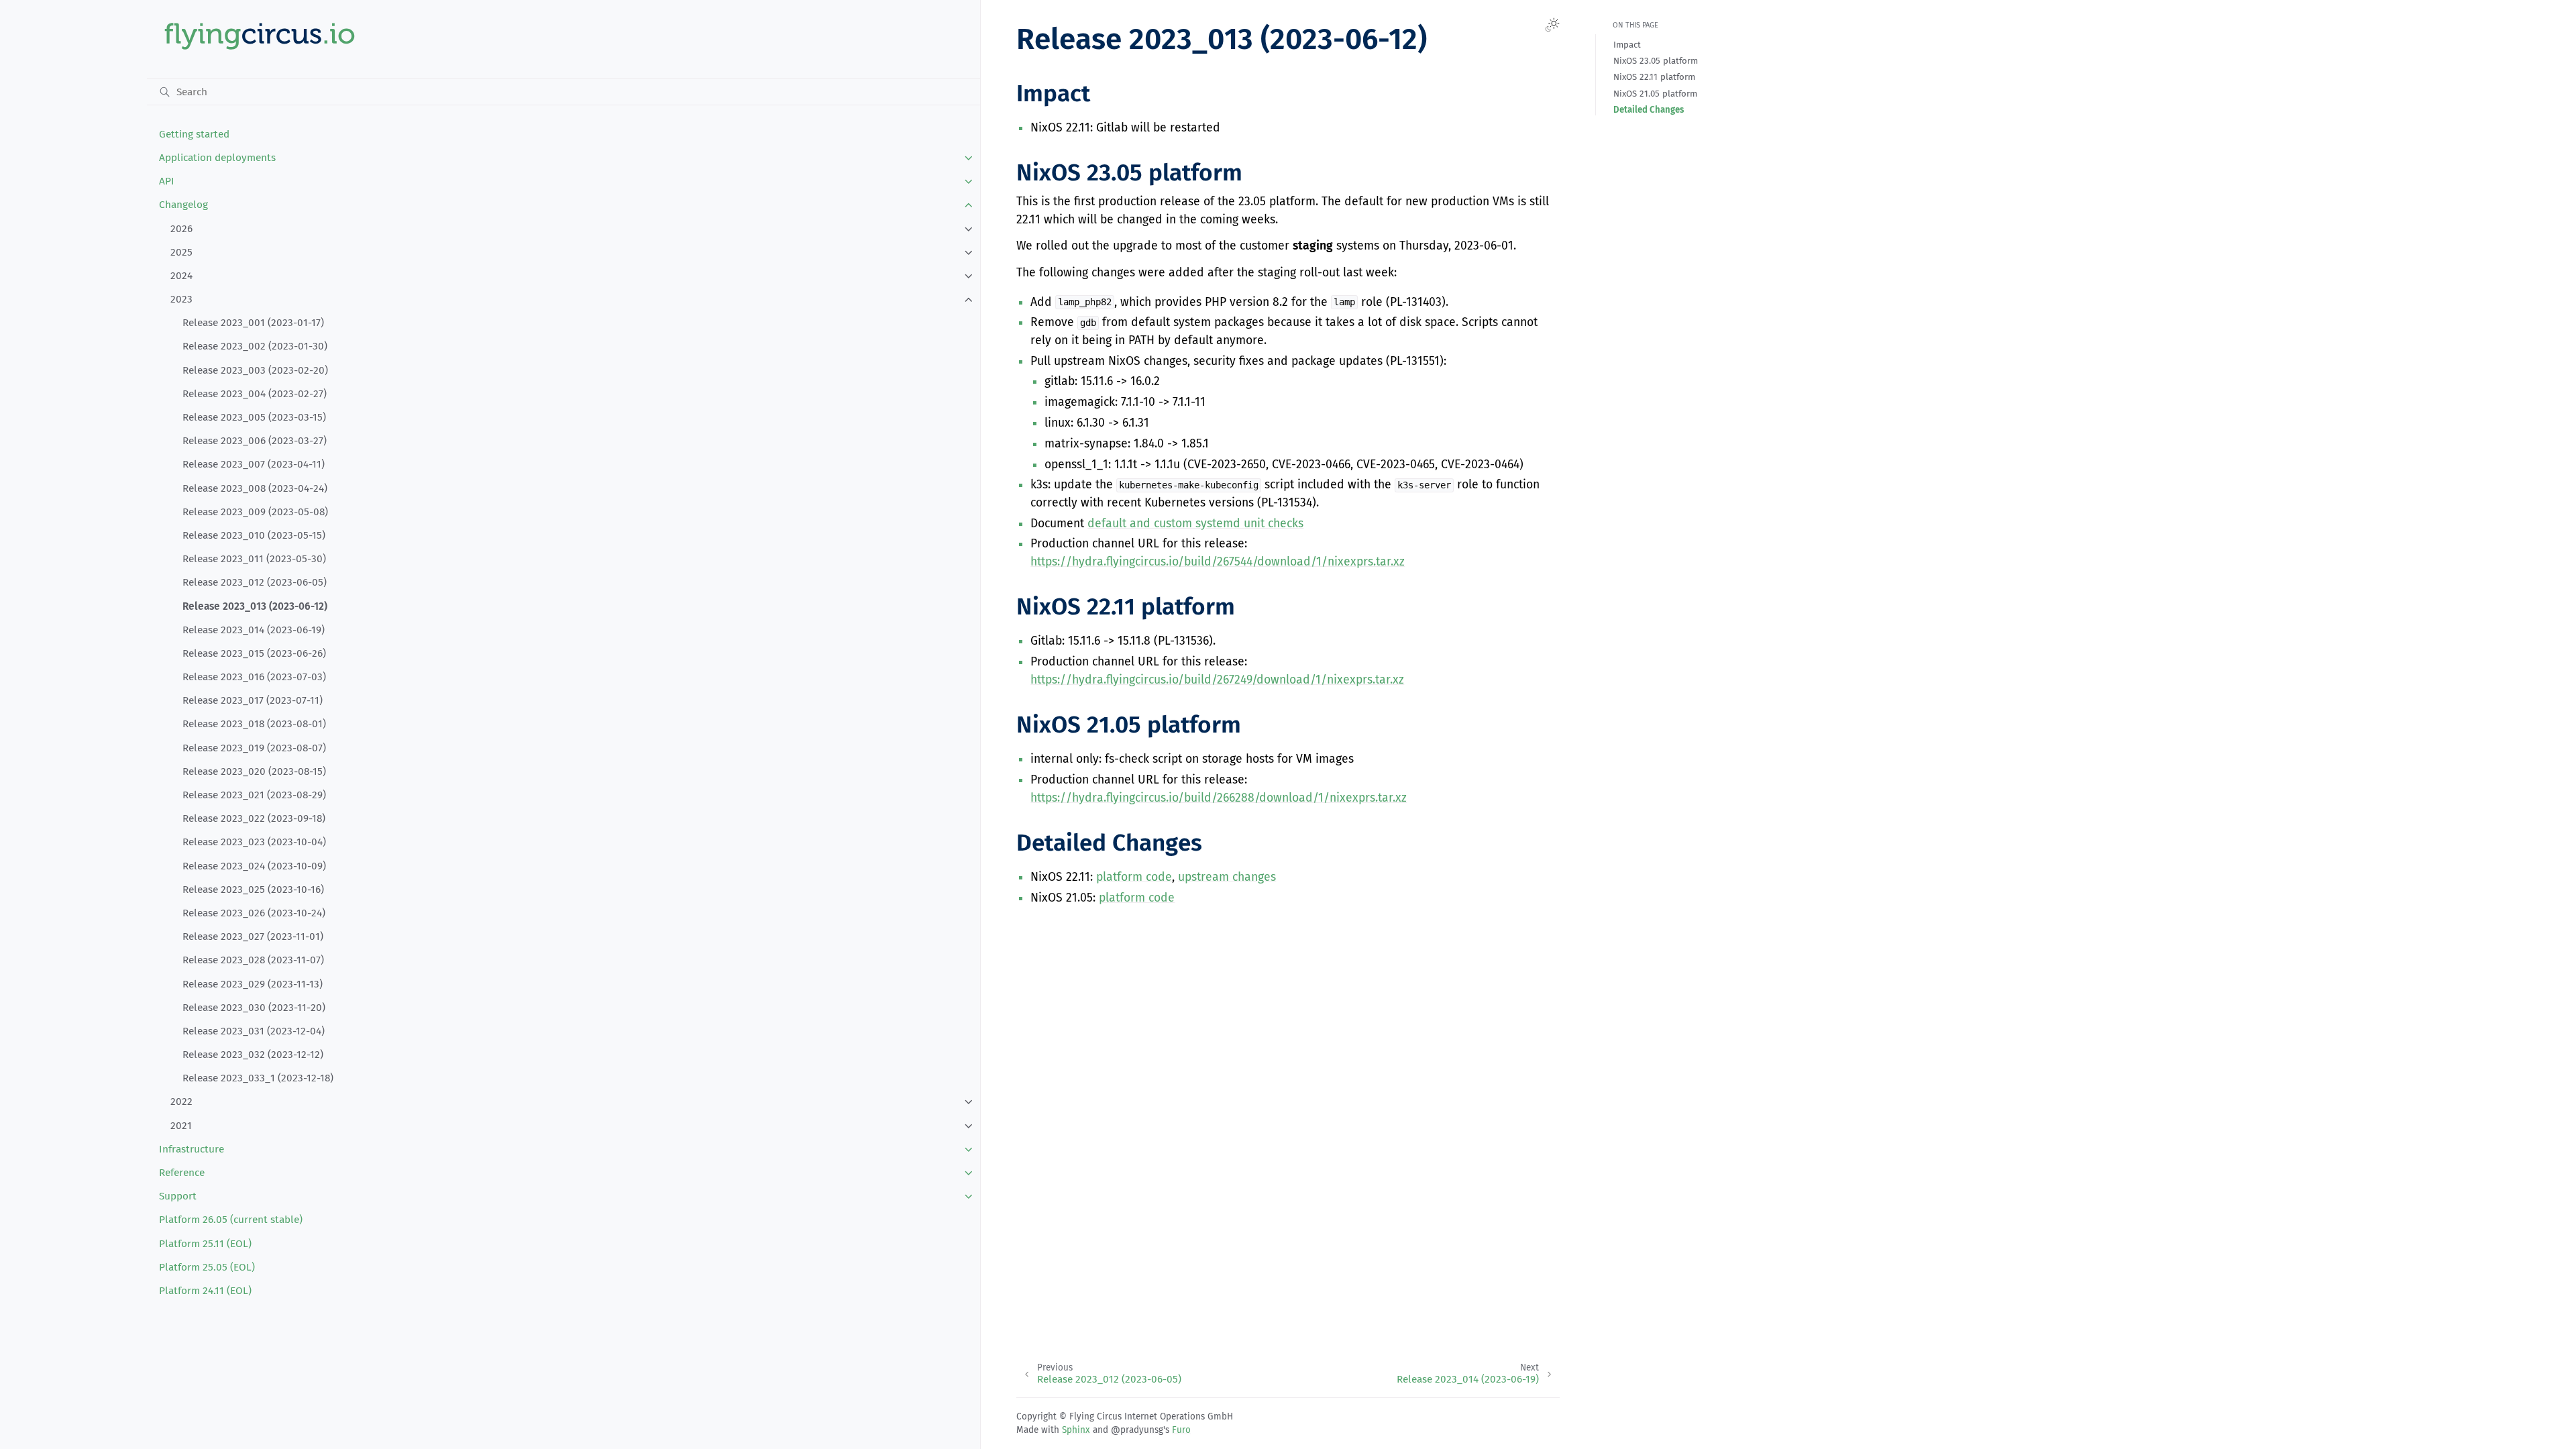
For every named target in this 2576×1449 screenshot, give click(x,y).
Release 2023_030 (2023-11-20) (254, 1008)
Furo (1181, 1430)
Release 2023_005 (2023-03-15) (254, 417)
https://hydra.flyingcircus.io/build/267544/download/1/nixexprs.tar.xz (1218, 562)
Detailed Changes (1649, 110)
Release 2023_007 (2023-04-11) (254, 464)
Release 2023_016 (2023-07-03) (254, 677)
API (167, 181)
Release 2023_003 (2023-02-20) (255, 370)
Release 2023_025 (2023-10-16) (253, 890)
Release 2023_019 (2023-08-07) (254, 748)
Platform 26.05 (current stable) (231, 1220)
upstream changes (1227, 877)
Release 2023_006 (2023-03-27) (255, 441)
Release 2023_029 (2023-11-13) (253, 984)
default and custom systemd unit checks (1195, 524)
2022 (181, 1102)
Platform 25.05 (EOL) (207, 1267)
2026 (181, 229)
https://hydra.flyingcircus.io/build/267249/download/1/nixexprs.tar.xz (1217, 680)
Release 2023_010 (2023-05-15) (254, 535)
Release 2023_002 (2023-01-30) (255, 346)
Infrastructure (192, 1149)
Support (178, 1196)
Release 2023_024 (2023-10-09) (254, 866)
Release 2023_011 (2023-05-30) (254, 559)
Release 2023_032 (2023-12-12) (253, 1055)
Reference (182, 1173)
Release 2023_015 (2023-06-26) (254, 653)
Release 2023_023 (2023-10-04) (254, 842)
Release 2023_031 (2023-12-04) (254, 1031)
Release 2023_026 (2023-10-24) (254, 913)
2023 (181, 299)
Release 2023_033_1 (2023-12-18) (258, 1078)
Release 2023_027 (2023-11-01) (253, 936)
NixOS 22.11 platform (1654, 77)
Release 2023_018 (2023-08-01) (254, 724)
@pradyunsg (1137, 1430)
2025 (181, 252)
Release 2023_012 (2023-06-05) (255, 582)
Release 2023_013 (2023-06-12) (255, 606)
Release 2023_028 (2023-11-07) (253, 960)
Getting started (194, 134)
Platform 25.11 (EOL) (205, 1244)
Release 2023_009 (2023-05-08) (255, 512)
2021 (181, 1126)
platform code (1134, 877)
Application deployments (217, 158)
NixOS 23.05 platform (1656, 61)
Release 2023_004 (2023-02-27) (255, 394)
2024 (181, 276)
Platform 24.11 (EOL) (205, 1291)
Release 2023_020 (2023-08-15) (254, 771)
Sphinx (1076, 1430)
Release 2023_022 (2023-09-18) (254, 818)
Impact (1627, 45)
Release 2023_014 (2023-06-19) (254, 630)
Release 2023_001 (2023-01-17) (253, 323)
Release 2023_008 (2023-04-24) (255, 488)
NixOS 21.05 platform (1655, 94)
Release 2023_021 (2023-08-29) (254, 795)
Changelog (183, 205)
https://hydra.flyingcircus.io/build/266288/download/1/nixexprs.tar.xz (1219, 798)
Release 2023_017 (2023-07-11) (253, 700)
